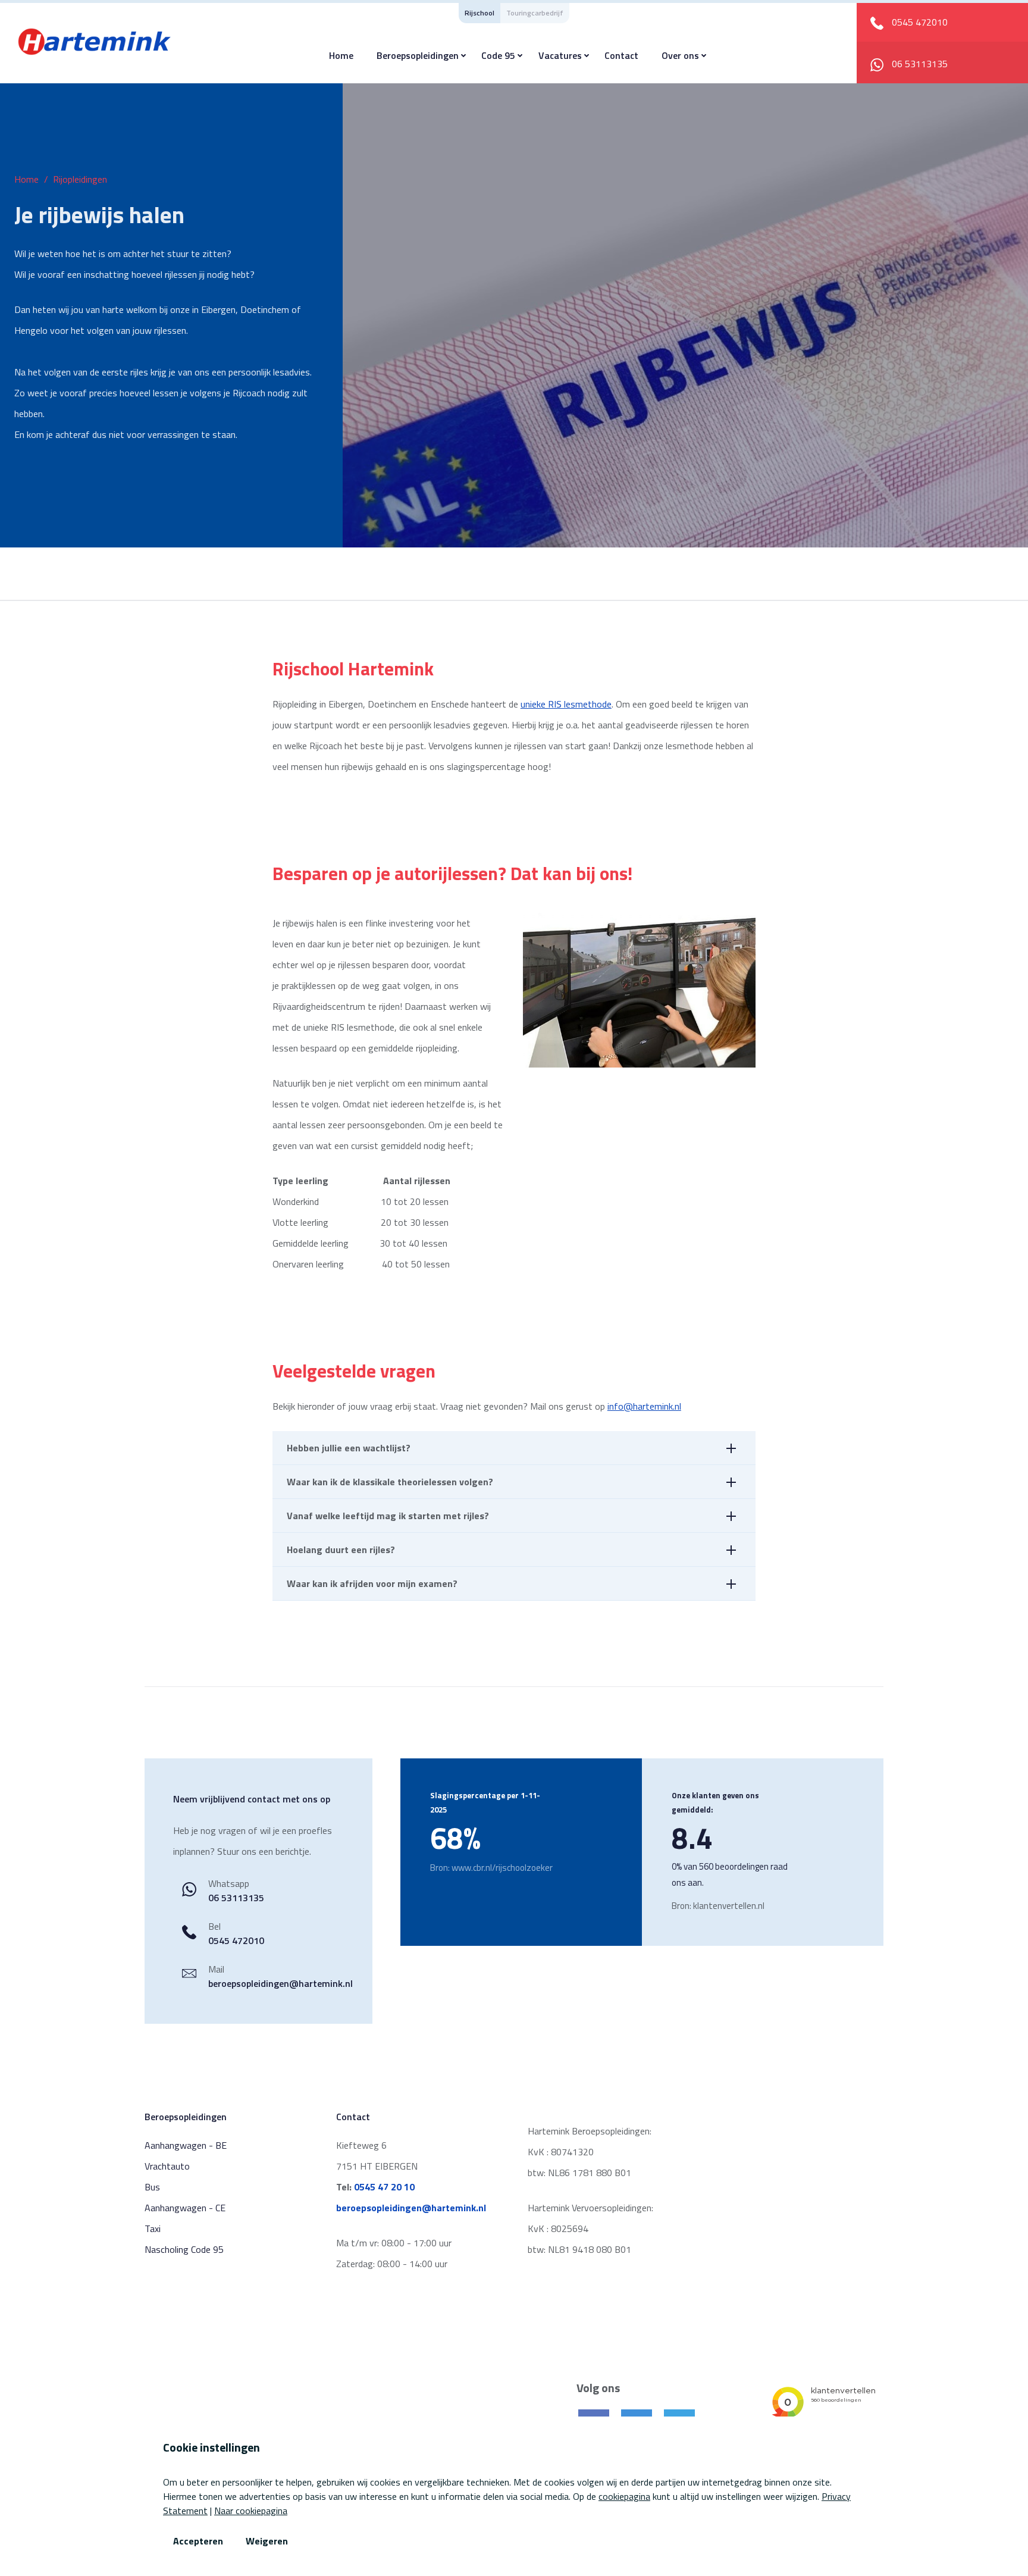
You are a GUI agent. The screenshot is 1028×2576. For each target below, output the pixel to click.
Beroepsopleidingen (418, 55)
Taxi (153, 2228)
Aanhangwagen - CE (185, 2208)
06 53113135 (919, 64)
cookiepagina (624, 2496)
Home (341, 55)
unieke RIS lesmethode (566, 704)
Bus (152, 2187)
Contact (621, 55)
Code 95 (498, 55)
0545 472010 (236, 1940)
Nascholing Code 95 (184, 2249)
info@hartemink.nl (644, 1406)
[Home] (95, 40)
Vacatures (560, 55)
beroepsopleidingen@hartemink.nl (280, 1983)
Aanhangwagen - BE (186, 2145)
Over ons (680, 55)
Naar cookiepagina (251, 2511)
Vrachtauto (167, 2166)
